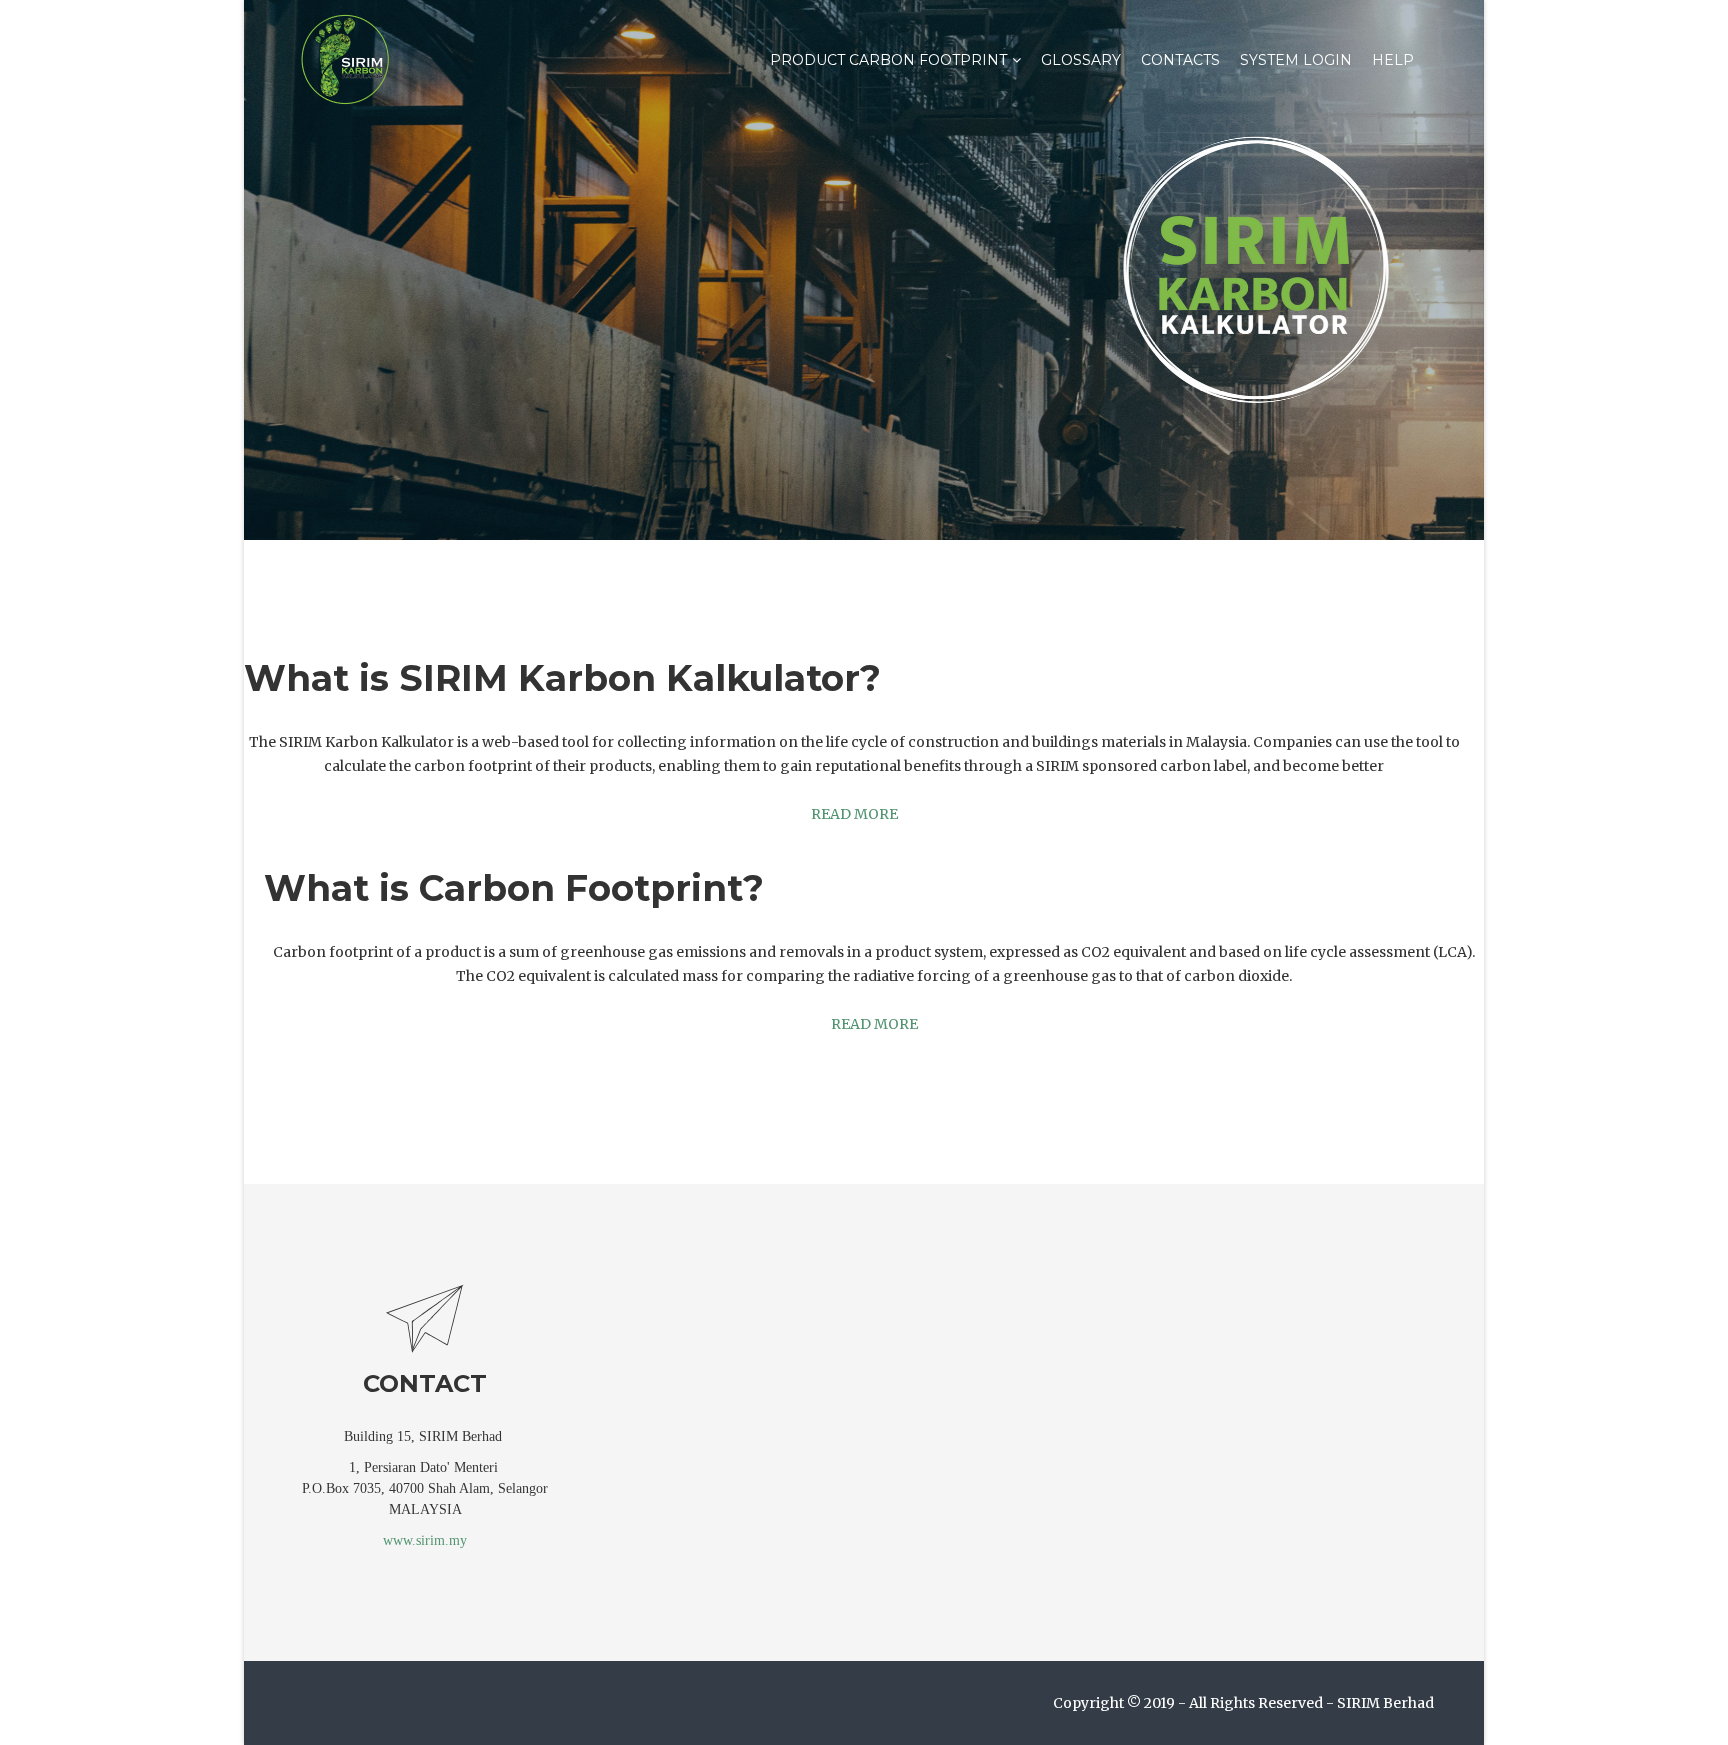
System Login (1296, 60)
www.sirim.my (425, 1540)
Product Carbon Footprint (888, 60)
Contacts (1180, 60)
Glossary (1081, 60)
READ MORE (854, 814)
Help (1393, 60)
